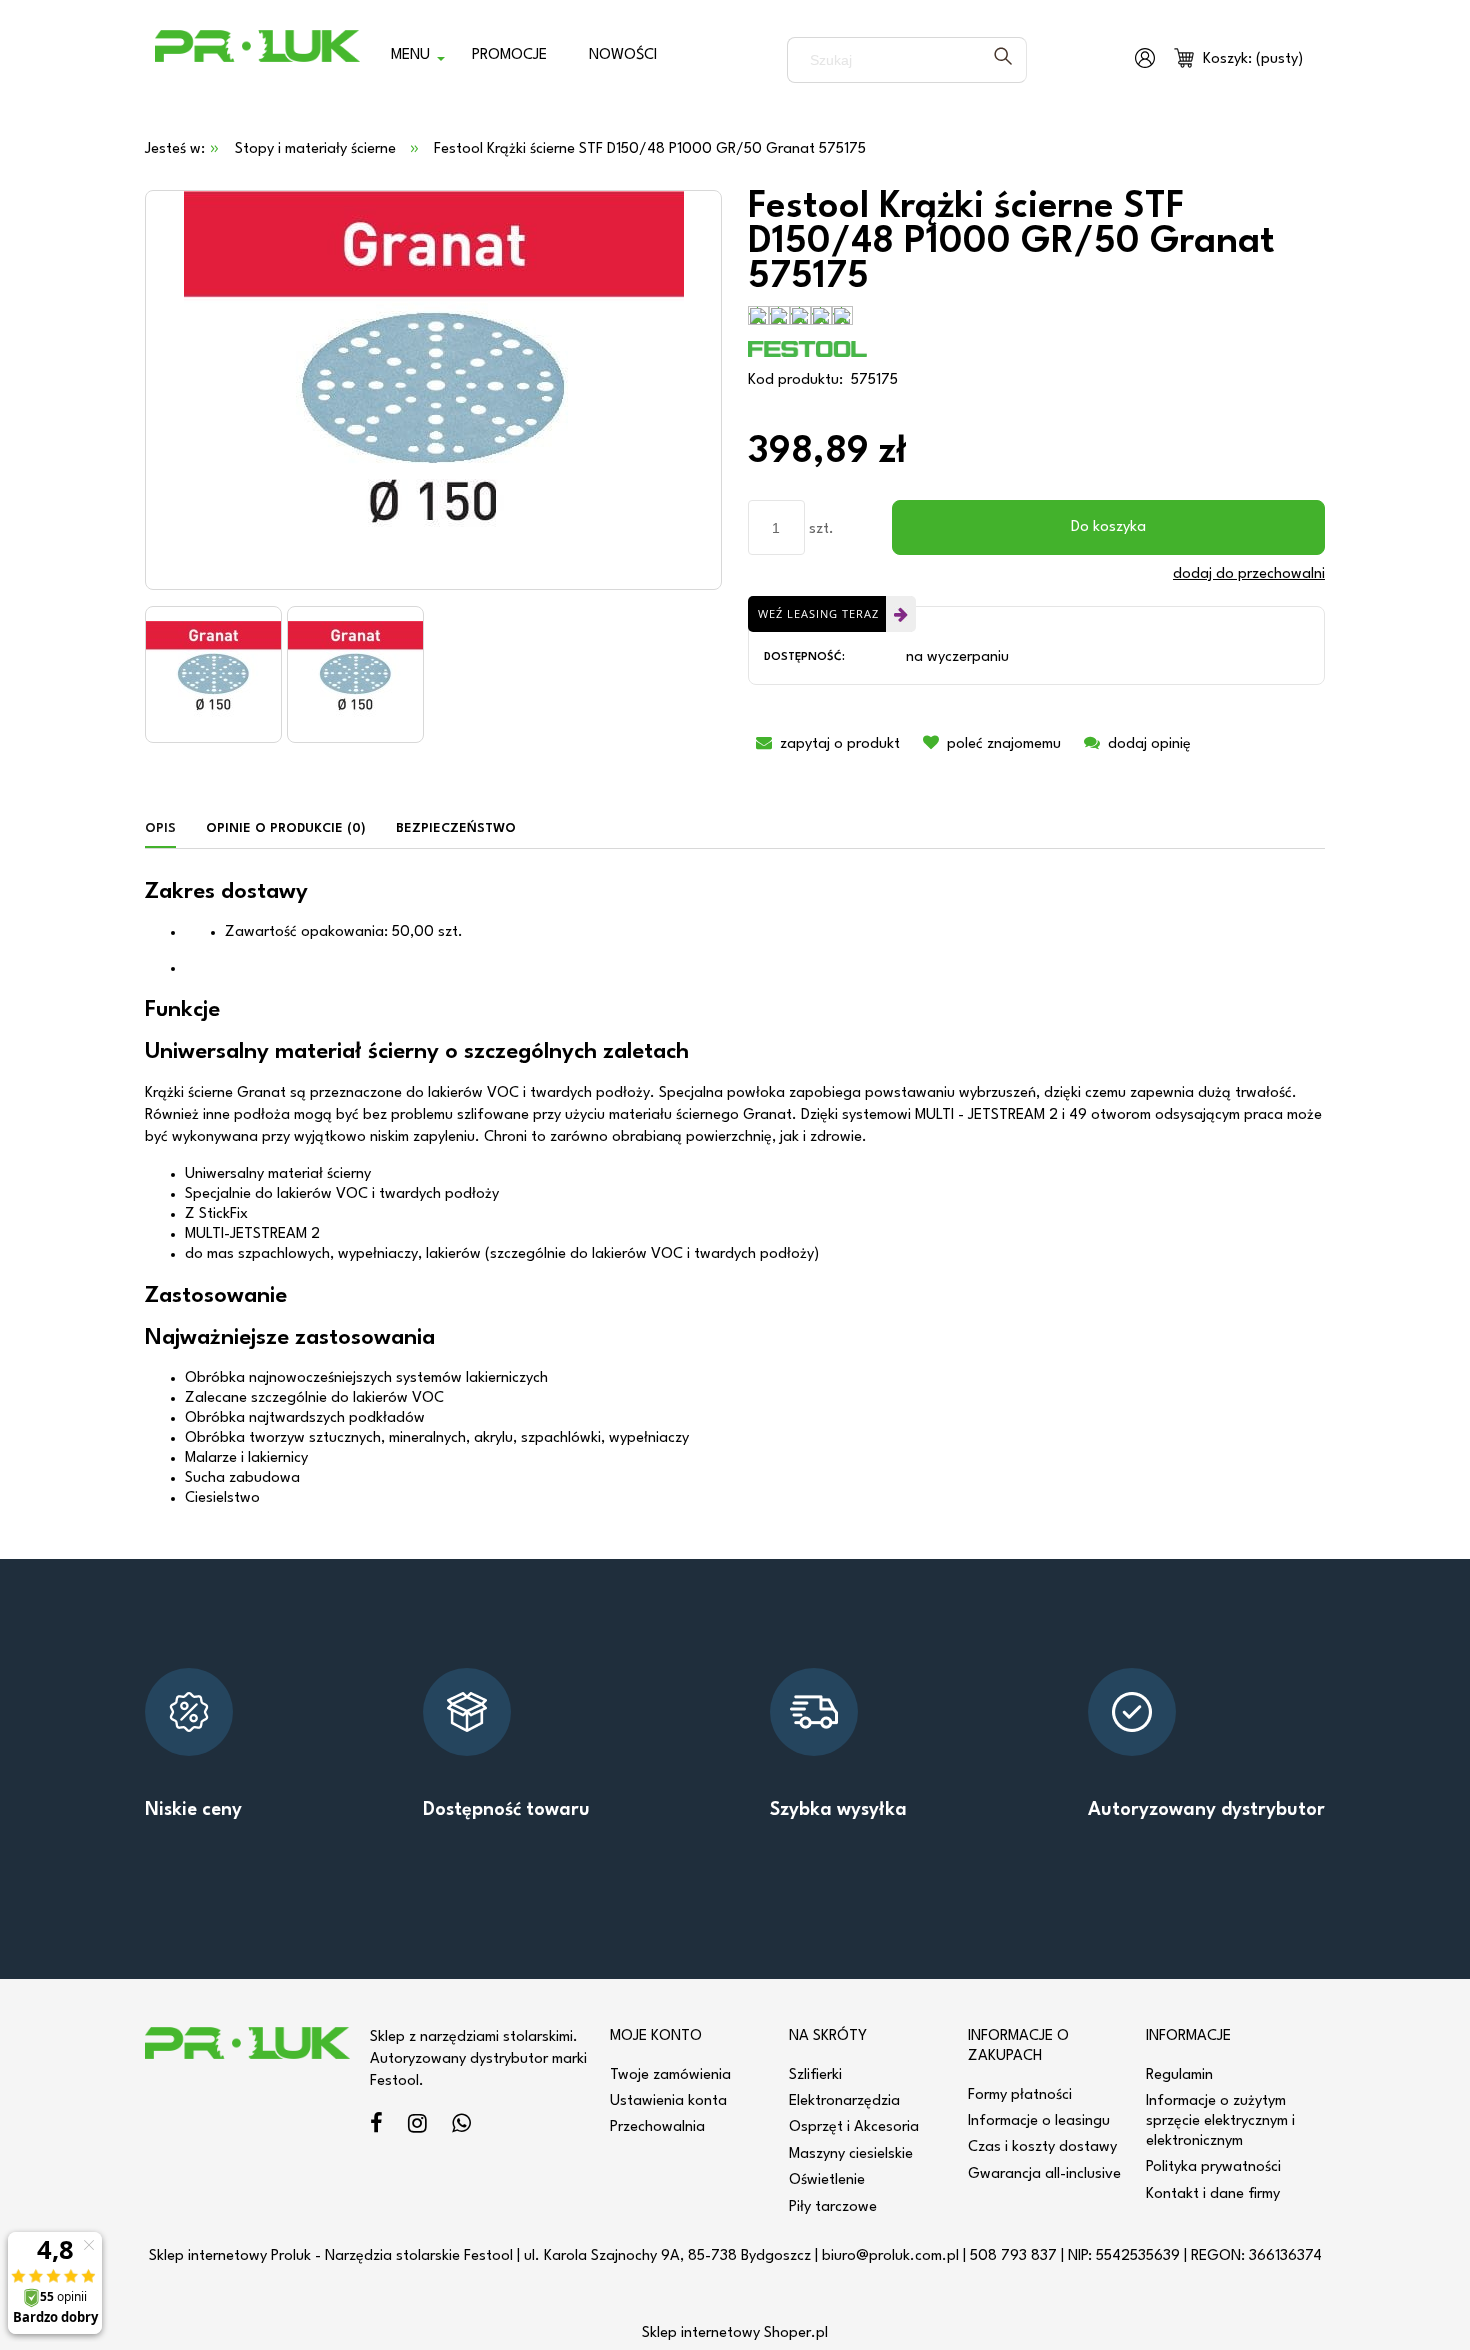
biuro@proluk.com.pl (890, 2256)
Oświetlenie (827, 2180)
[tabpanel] (735, 1194)
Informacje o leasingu (1039, 2121)
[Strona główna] (257, 60)
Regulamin (1179, 2075)
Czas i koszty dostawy (1042, 2147)
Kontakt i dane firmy (1213, 2194)
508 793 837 (1013, 2256)
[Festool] (808, 348)
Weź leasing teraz (818, 613)
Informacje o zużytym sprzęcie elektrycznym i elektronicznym (1220, 2121)
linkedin (461, 2126)
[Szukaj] (1003, 60)
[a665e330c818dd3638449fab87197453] (213, 674)
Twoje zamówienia (670, 2075)
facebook (376, 2126)
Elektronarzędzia (844, 2101)
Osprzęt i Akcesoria (854, 2127)
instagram (417, 2126)
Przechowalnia (657, 2127)
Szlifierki (815, 2075)
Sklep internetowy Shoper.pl (735, 2333)
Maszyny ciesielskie (851, 2154)
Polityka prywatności (1213, 2167)
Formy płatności (1020, 2095)
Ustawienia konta (668, 2101)
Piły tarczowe (833, 2207)
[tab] (168, 829)
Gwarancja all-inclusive (1044, 2174)
